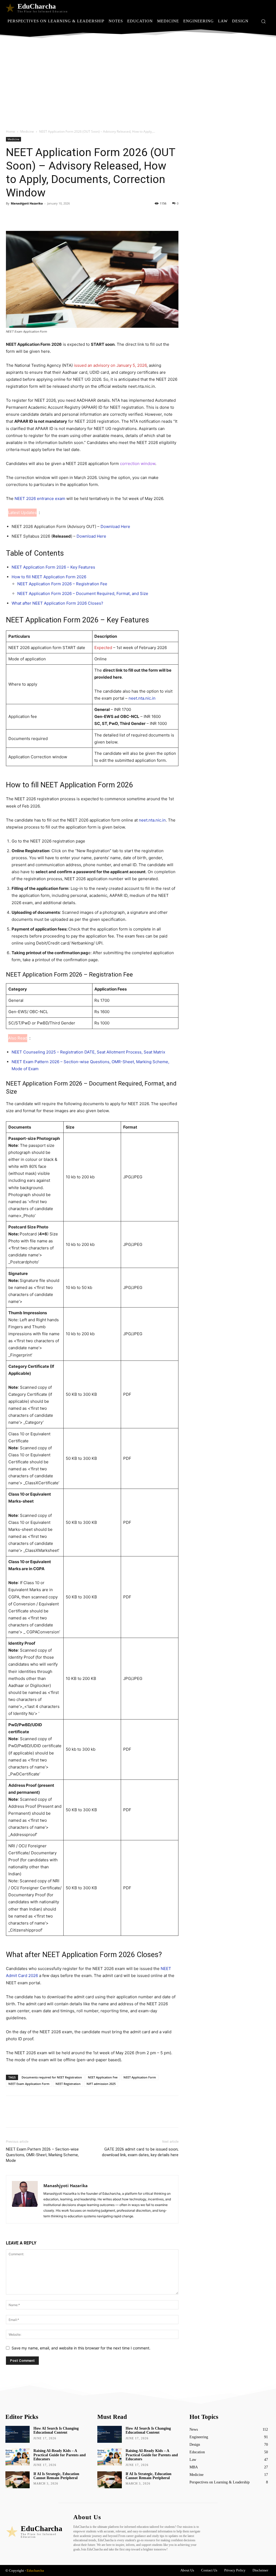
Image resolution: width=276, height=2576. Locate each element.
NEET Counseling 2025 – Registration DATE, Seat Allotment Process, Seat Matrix (88, 1052)
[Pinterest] (36, 216)
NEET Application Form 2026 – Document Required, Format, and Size (83, 593)
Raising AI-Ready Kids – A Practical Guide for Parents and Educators (60, 2455)
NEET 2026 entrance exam (40, 498)
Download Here (115, 526)
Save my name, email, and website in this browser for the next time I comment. (81, 2348)
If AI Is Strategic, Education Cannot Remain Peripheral (56, 2476)
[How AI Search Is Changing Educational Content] (18, 2434)
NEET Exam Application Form (29, 2084)
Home (11, 131)
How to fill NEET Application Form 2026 (49, 577)
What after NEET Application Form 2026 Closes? (57, 603)
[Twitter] (24, 216)
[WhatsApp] (49, 216)
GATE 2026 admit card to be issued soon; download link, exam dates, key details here (140, 2152)
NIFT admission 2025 (101, 2084)
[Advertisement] (138, 83)
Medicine (27, 131)
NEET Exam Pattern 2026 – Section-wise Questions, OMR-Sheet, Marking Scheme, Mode (42, 2155)
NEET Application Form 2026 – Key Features (53, 567)
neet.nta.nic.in (142, 698)
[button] (263, 21)
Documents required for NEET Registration (52, 2077)
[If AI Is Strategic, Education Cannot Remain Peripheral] (18, 2480)
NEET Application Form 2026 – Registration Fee (62, 584)
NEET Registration (68, 2084)
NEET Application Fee (103, 2077)
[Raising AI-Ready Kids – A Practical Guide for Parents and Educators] (18, 2457)
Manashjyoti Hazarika (27, 203)
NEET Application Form (140, 2077)
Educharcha (35, 2570)
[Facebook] (11, 216)
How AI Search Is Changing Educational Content (56, 2430)
